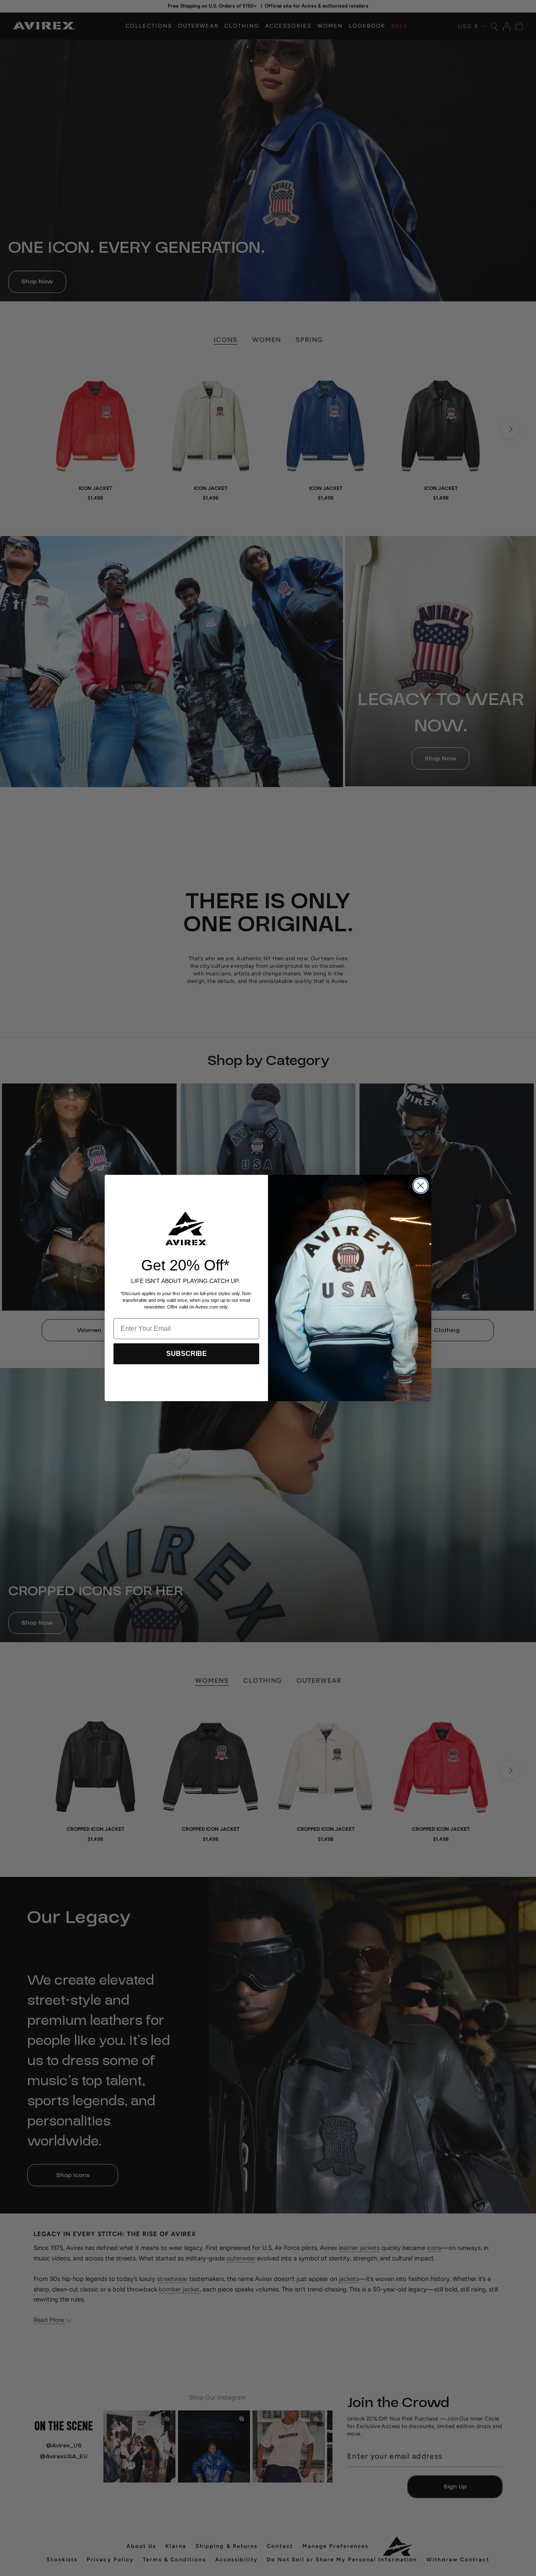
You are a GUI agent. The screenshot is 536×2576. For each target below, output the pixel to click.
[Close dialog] (421, 1186)
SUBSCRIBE (187, 1354)
